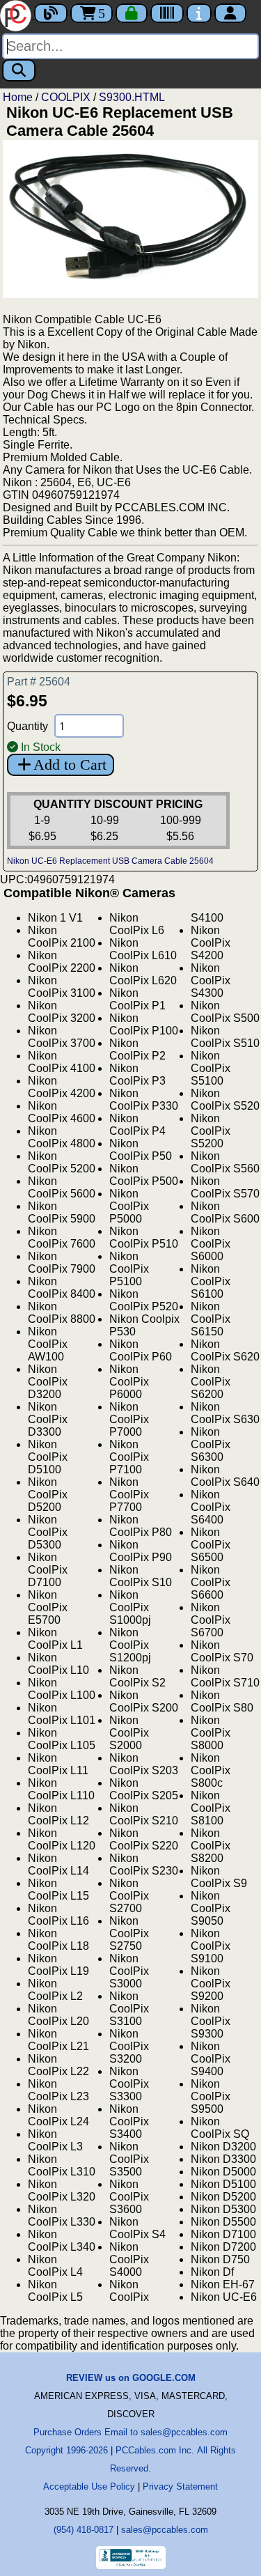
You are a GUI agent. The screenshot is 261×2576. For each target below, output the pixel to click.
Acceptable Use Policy (89, 2486)
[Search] (19, 70)
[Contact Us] (199, 13)
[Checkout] (132, 13)
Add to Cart (70, 765)
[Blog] (51, 13)
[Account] (230, 13)
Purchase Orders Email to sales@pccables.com (130, 2432)
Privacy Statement (180, 2486)
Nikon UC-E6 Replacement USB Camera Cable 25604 (110, 861)
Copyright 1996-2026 (66, 2450)
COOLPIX (66, 97)
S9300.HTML (132, 97)
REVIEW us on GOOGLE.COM (131, 2378)
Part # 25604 (39, 682)
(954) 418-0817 (84, 2530)
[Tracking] (167, 13)
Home (18, 97)
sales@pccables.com (165, 2530)
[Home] (17, 14)
